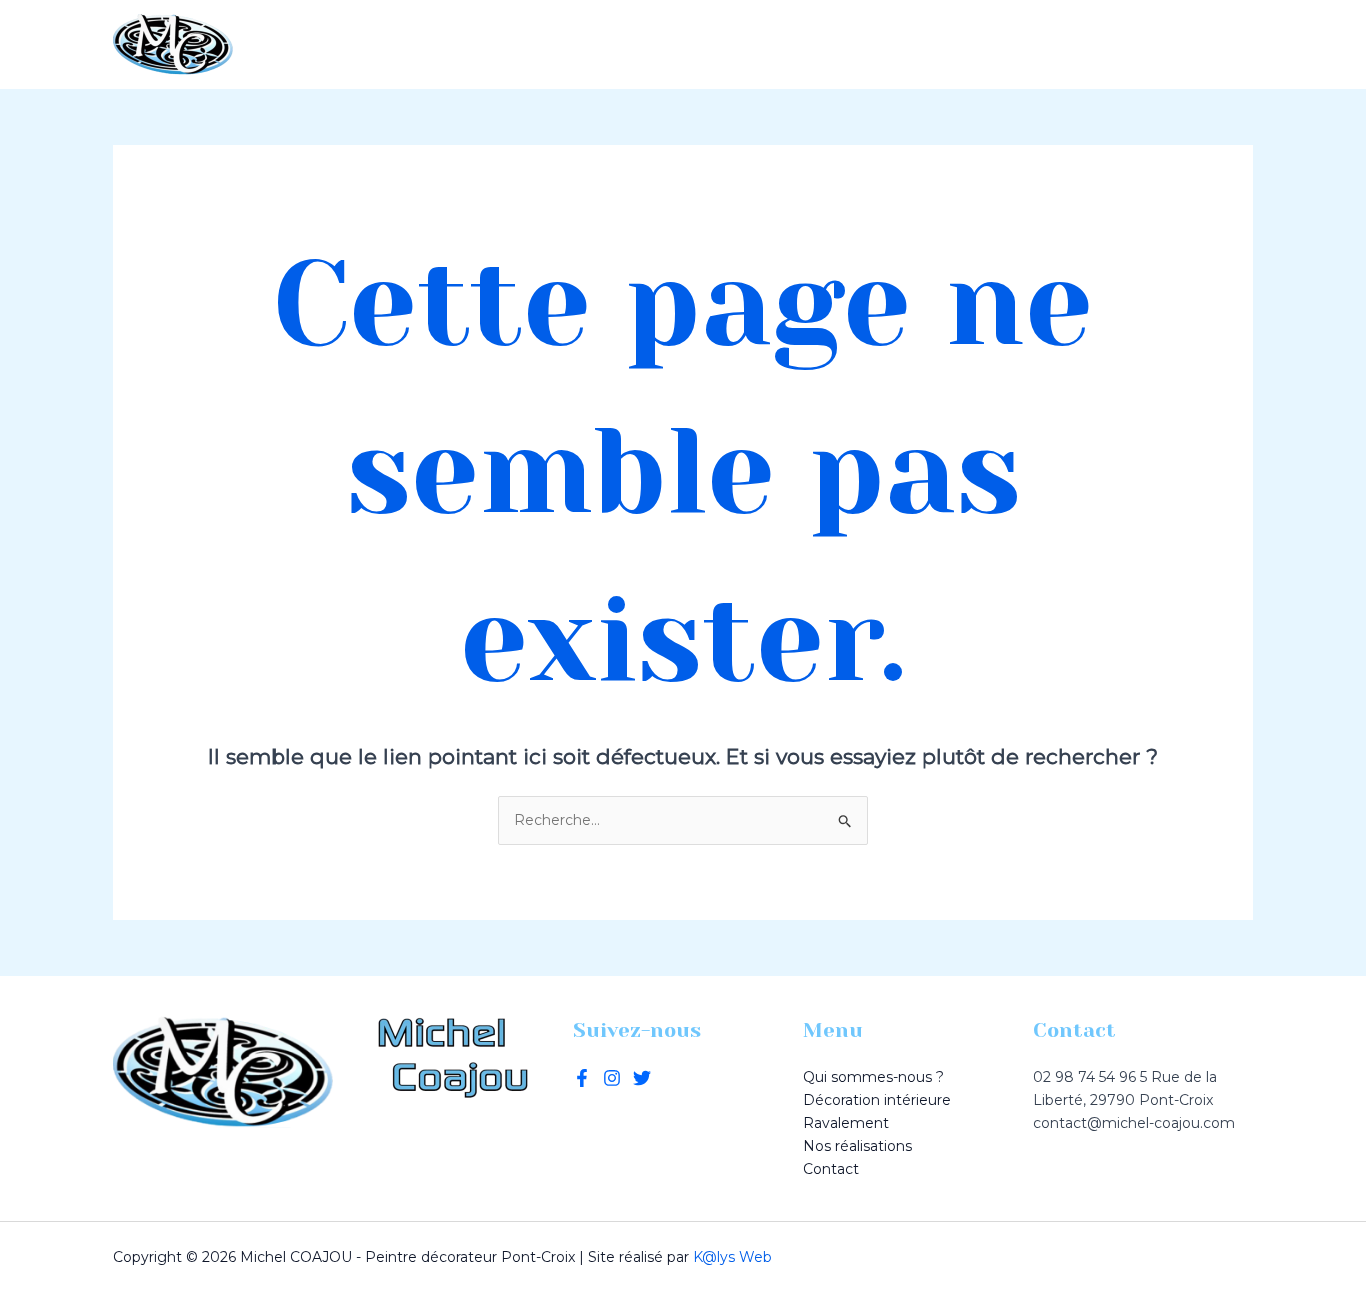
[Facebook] (1214, 45)
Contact (1131, 45)
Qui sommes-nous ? (417, 45)
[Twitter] (612, 1078)
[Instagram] (1244, 45)
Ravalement (827, 45)
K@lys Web (732, 1257)
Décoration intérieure (640, 45)
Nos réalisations (989, 45)
